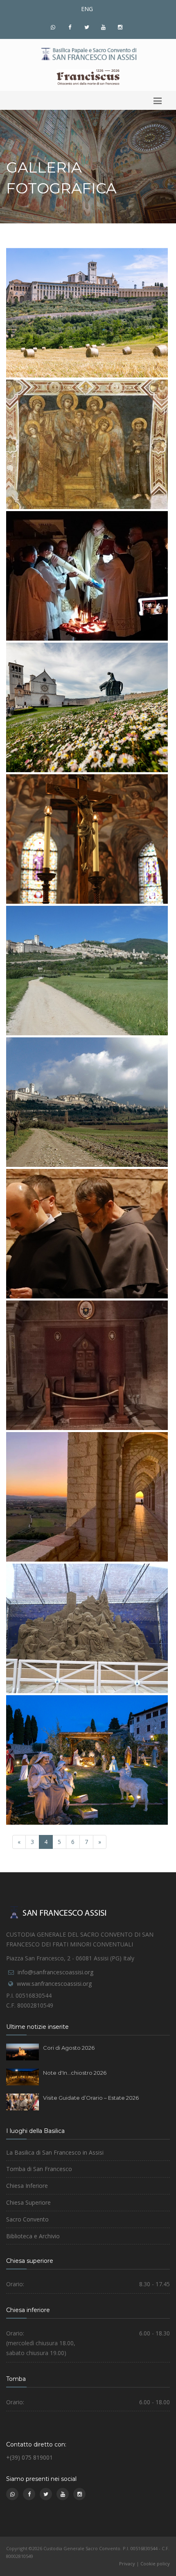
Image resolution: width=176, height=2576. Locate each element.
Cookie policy (155, 2563)
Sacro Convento (27, 2219)
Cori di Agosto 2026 (69, 2048)
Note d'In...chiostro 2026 (75, 2073)
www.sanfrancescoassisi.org (54, 1984)
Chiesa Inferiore (27, 2186)
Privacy (127, 2563)
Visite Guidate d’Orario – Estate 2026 (91, 2098)
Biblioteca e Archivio (33, 2236)
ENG (87, 9)
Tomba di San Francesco (39, 2169)
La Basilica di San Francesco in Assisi (55, 2152)
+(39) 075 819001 (29, 2457)
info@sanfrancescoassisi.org (55, 1972)
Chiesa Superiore (28, 2202)
